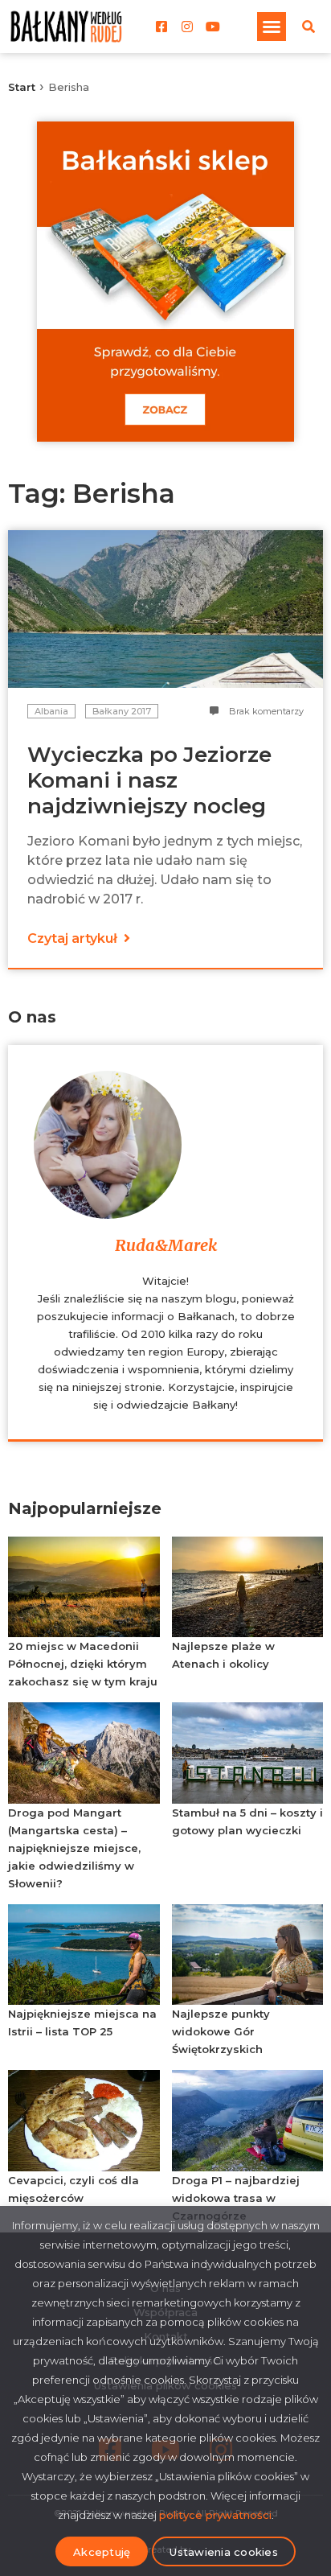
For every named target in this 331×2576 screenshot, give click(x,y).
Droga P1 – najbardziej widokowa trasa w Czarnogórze (236, 2198)
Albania (51, 711)
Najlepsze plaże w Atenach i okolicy (223, 1655)
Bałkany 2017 (122, 711)
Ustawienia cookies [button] (224, 2552)
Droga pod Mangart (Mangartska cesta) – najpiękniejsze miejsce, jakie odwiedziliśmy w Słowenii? (74, 1848)
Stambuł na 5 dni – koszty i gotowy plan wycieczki (247, 1821)
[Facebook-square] (161, 27)
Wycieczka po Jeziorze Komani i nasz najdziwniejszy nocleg (149, 780)
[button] (272, 27)
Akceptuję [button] (102, 2552)
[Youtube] (213, 27)
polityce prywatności (215, 2515)
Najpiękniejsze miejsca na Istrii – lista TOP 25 (82, 2023)
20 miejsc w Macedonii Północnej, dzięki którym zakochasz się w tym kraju (83, 1664)
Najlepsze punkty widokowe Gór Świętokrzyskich (221, 2031)
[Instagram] (187, 27)
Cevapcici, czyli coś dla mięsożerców (74, 2189)
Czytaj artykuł (74, 938)
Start (22, 87)
